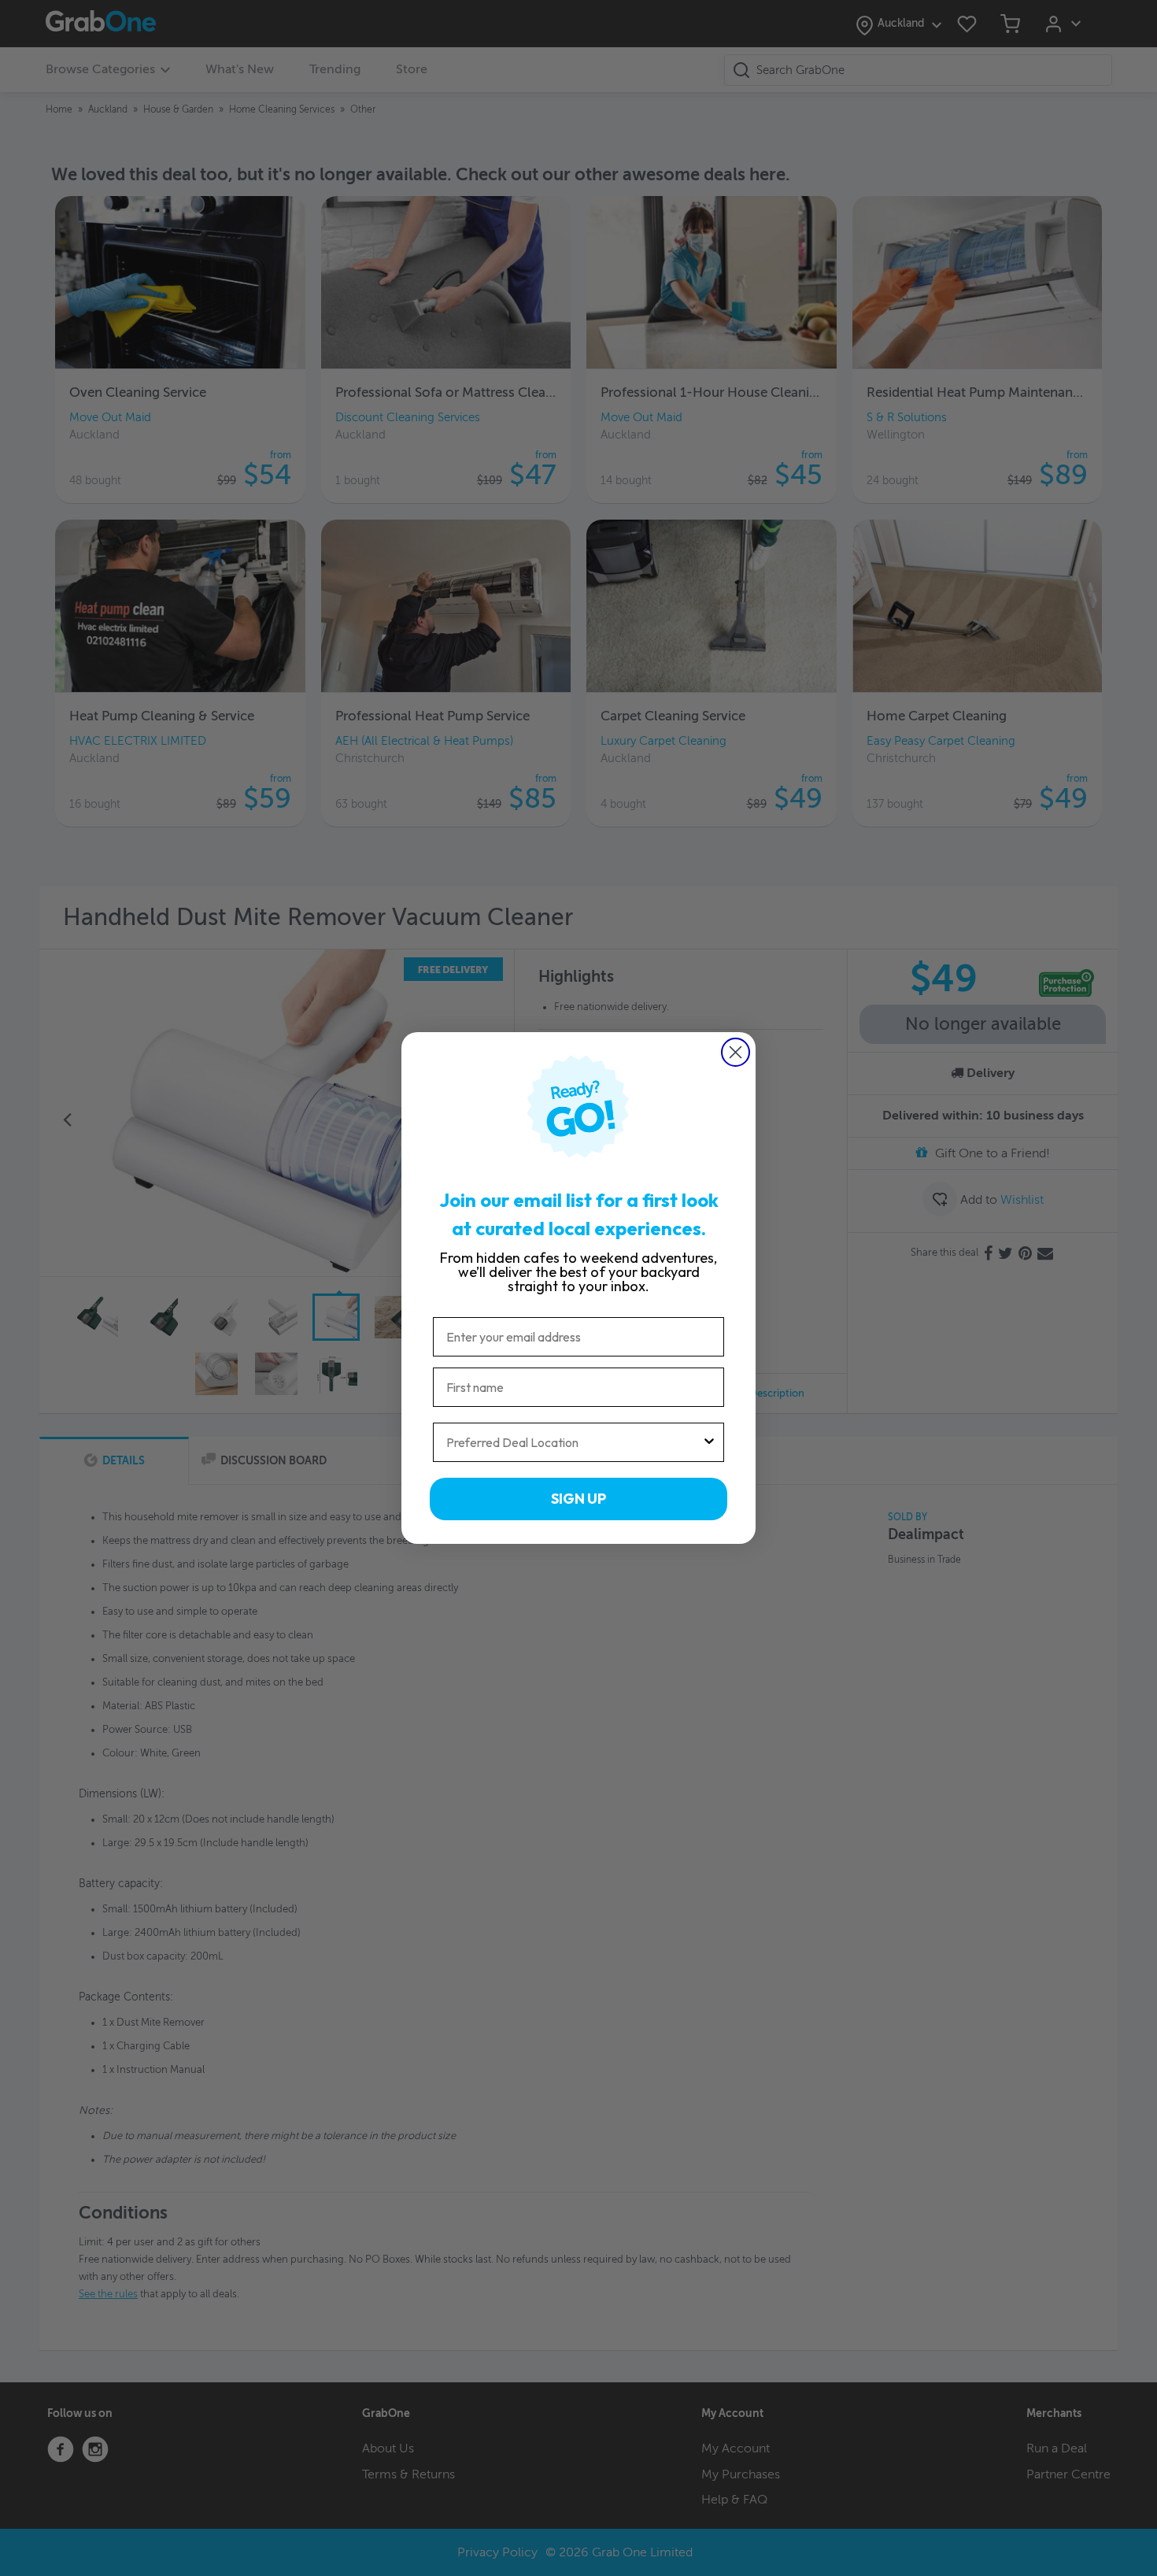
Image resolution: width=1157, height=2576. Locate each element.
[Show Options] (709, 1442)
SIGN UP (578, 1499)
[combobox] (574, 1442)
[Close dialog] (736, 1052)
